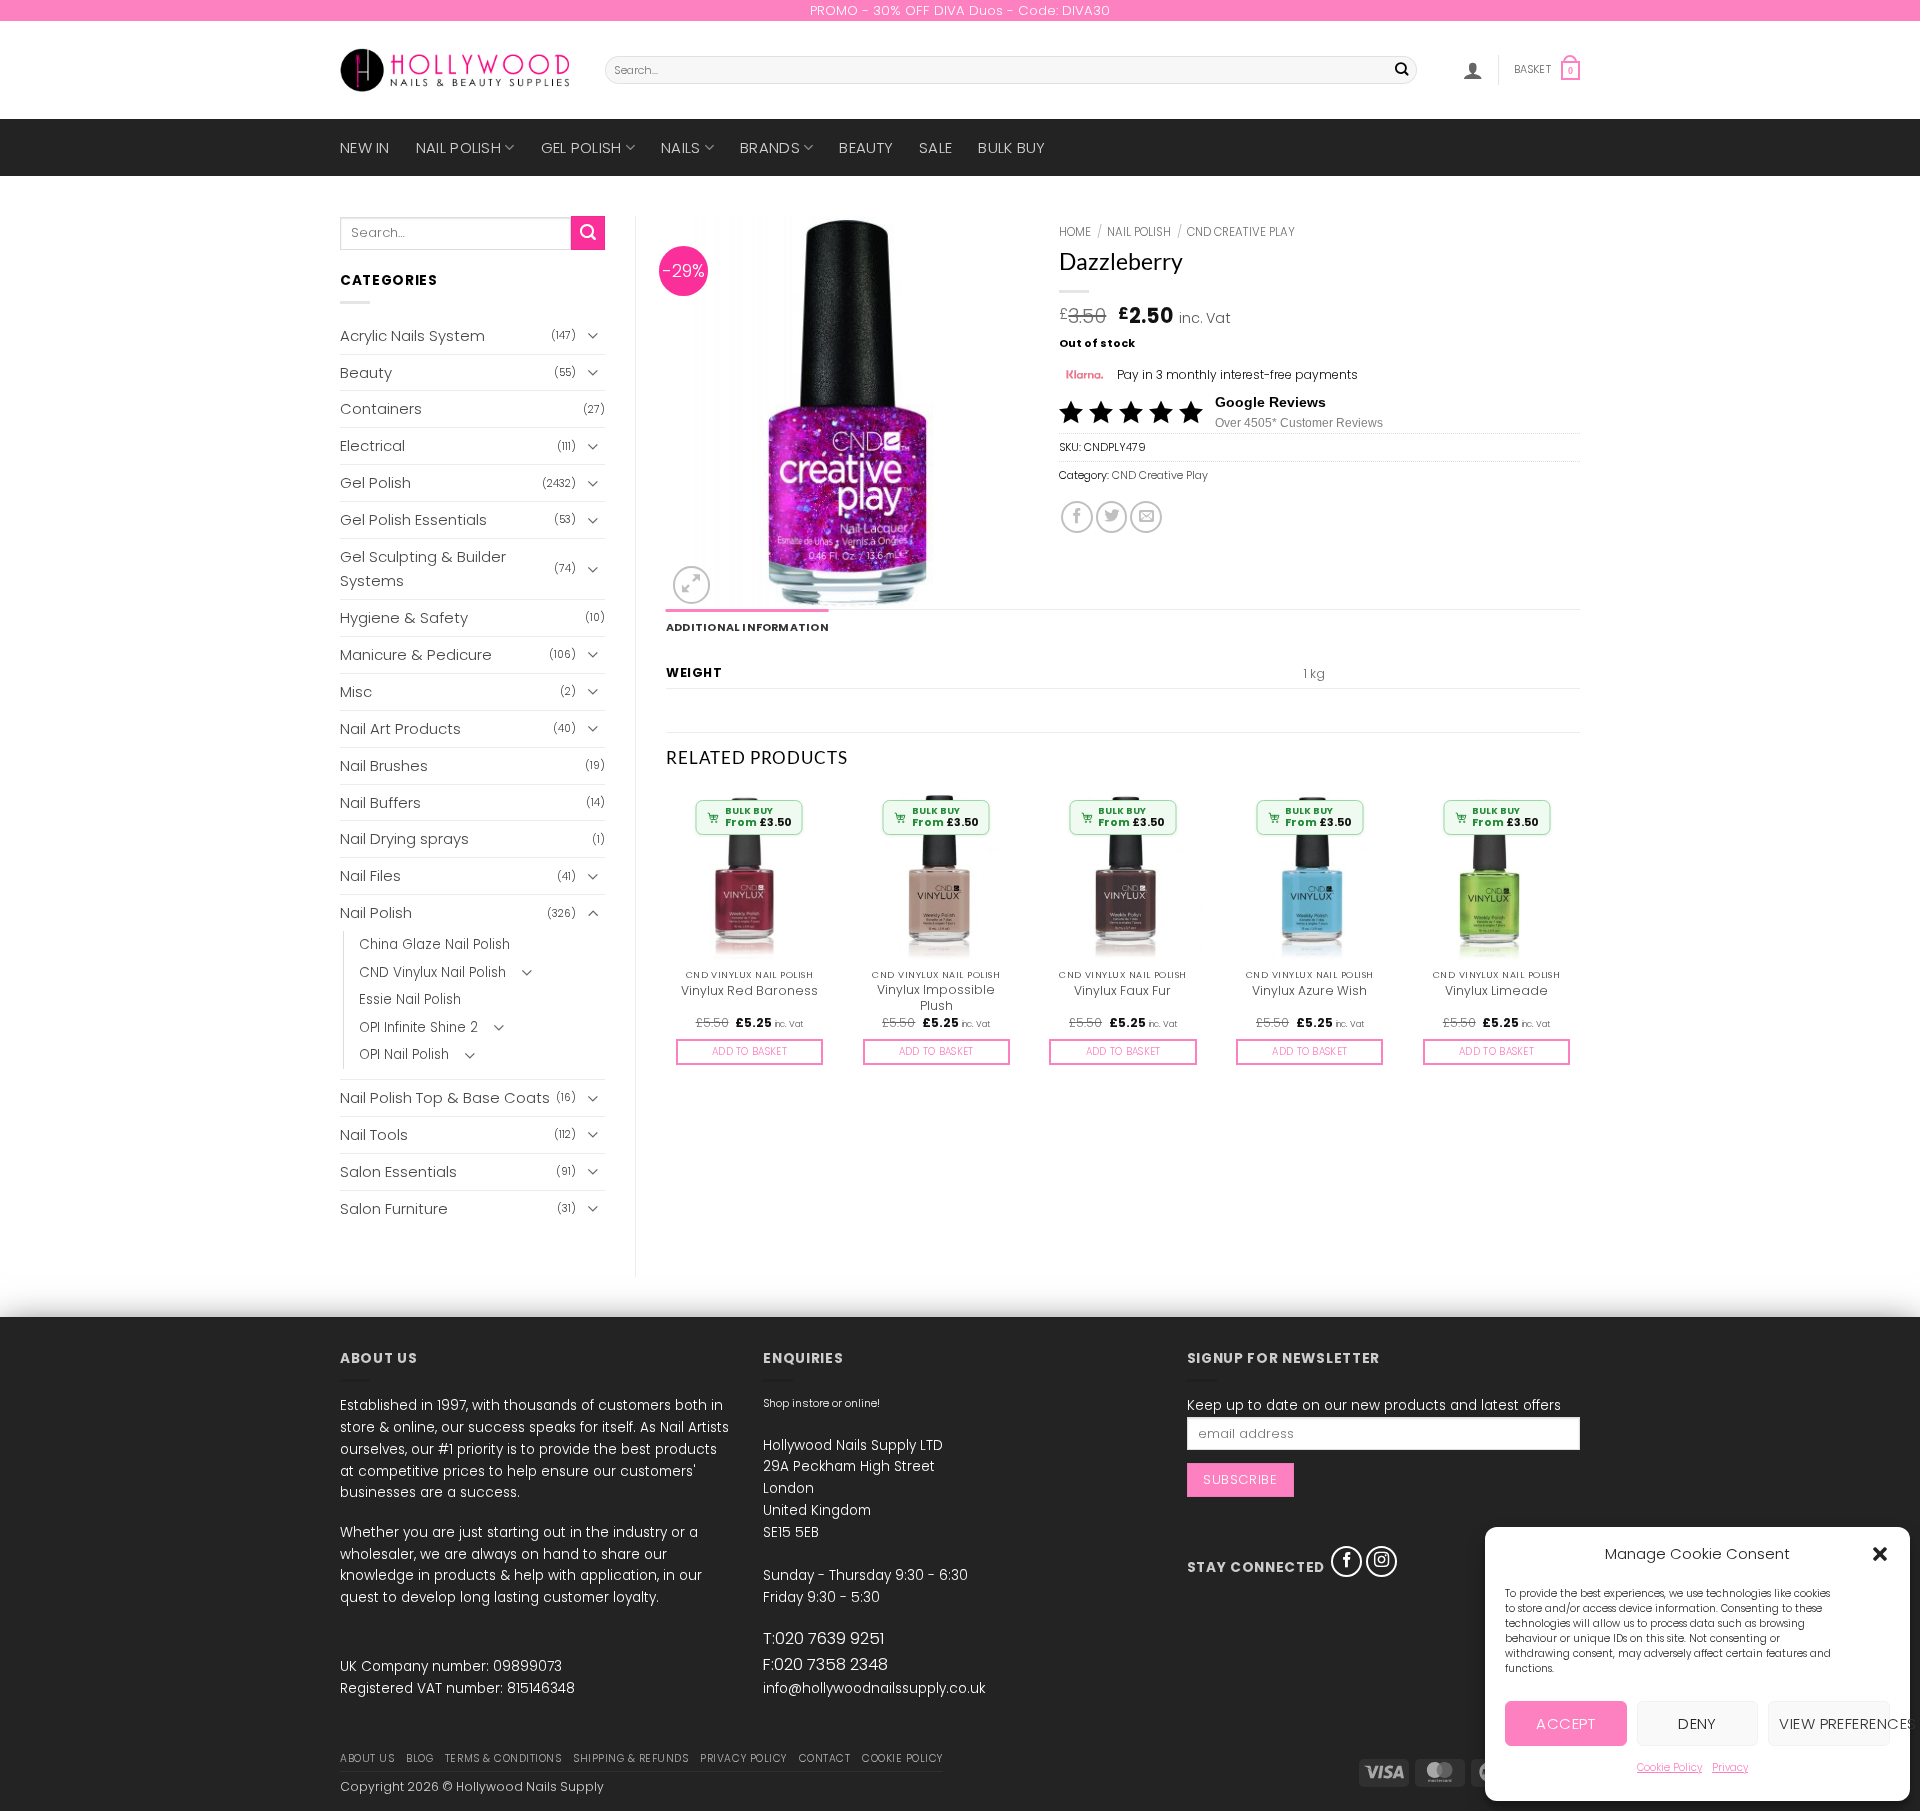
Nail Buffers (380, 802)
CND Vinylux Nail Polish (432, 972)
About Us (367, 1758)
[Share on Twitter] (1112, 517)
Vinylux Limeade (1496, 991)
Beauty (866, 147)
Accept (1565, 1723)
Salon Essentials (398, 1171)
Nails (681, 147)
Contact (825, 1758)
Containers (381, 408)
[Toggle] (593, 335)
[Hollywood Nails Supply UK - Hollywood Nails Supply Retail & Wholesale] (457, 70)
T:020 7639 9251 (823, 1638)
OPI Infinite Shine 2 (418, 1027)
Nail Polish (458, 147)
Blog (419, 1758)
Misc (356, 691)
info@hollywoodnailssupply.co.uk (874, 1688)
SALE (935, 147)
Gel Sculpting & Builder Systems (423, 568)
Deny (1697, 1723)
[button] (1880, 1554)
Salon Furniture (394, 1208)
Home (1075, 232)
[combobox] (1011, 70)
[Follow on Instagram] (1382, 1562)
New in (365, 147)
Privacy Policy (743, 1758)
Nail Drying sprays (404, 838)
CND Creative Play (1241, 232)
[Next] (1579, 944)
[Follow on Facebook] (1347, 1562)
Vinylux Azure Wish (1309, 991)
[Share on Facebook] (1077, 517)
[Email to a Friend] (1146, 517)
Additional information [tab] (747, 627)
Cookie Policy (1669, 1767)
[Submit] (1402, 70)
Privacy (1730, 1767)
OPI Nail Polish (404, 1054)
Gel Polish (581, 147)
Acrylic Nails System (412, 335)
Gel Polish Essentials (413, 519)
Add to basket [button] (749, 1051)
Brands (770, 147)
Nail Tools (374, 1134)
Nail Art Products (400, 728)
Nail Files (370, 875)
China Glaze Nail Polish (434, 944)
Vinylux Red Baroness (749, 991)
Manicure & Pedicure (416, 654)
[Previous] (667, 944)
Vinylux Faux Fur (1122, 991)
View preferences (1834, 1723)
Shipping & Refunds (630, 1758)
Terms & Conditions (503, 1758)
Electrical (372, 445)
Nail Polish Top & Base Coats (445, 1097)
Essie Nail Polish (410, 999)
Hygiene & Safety (404, 617)
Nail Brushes (384, 765)
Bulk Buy (1011, 147)
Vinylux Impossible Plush (936, 998)
